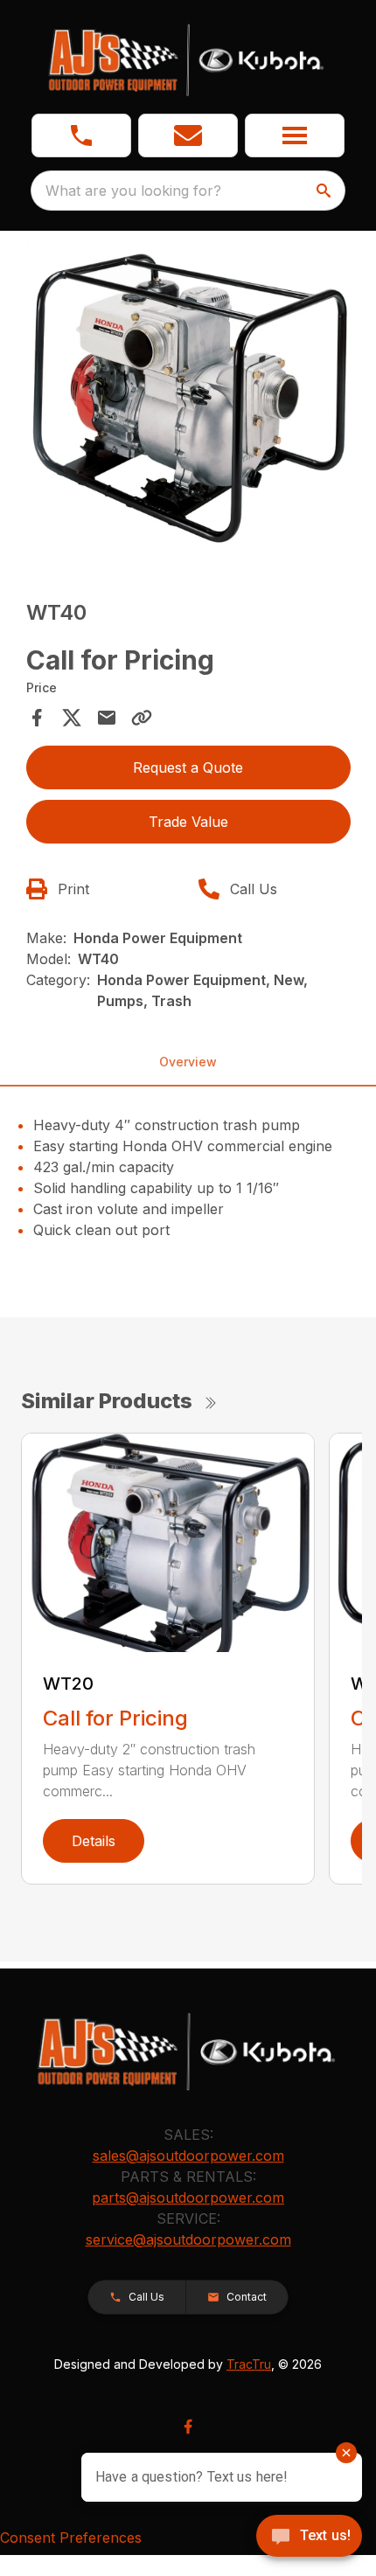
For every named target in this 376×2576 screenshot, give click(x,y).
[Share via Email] (107, 718)
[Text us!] (309, 2538)
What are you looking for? (133, 191)
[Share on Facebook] (37, 718)
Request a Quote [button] (188, 767)
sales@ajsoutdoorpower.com (188, 2156)
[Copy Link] (142, 718)
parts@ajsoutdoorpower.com (188, 2198)
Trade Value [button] (188, 822)
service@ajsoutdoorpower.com (188, 2239)
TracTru (249, 2364)
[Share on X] (72, 718)
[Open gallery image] (188, 400)
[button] (81, 135)
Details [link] (94, 1841)
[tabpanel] (188, 403)
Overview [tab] (188, 1062)
